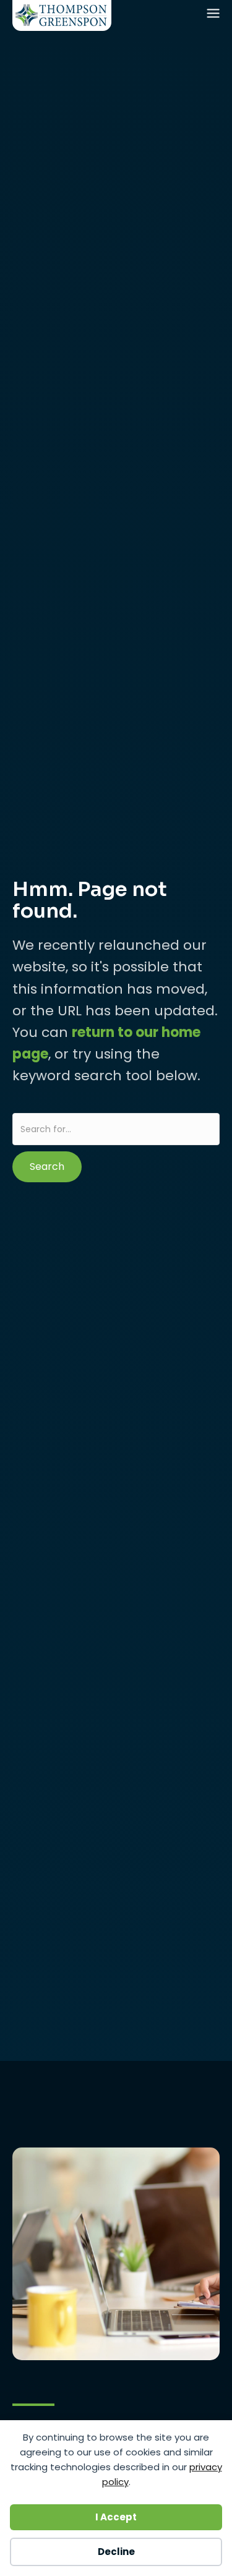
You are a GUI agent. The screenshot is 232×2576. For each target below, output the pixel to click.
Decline (116, 2552)
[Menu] (215, 16)
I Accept (116, 2517)
